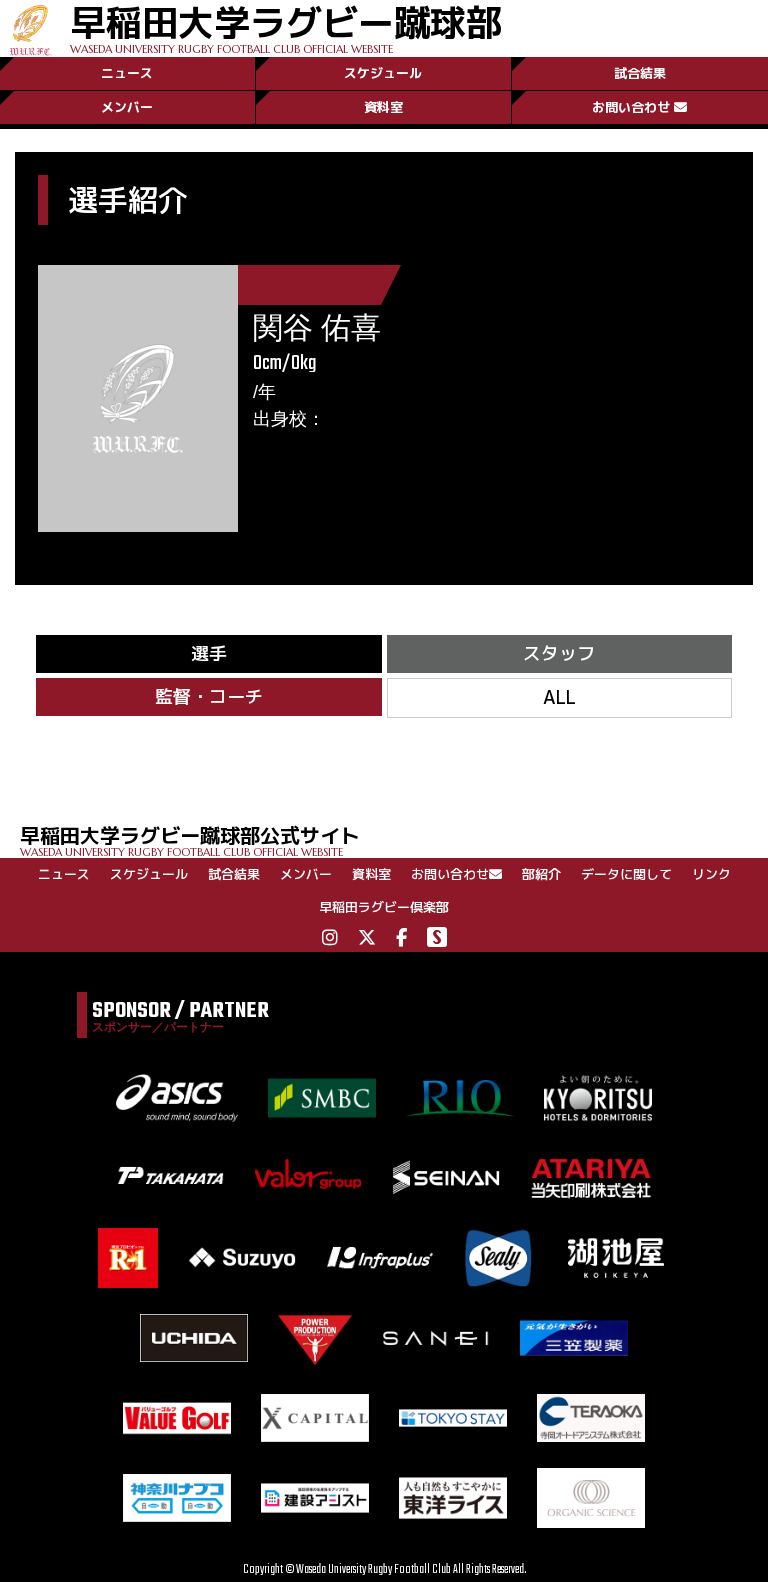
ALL (559, 697)
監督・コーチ (209, 696)
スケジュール (383, 73)
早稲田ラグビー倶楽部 (384, 907)
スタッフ (559, 653)
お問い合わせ (631, 107)
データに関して (626, 874)
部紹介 (541, 874)
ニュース (127, 73)
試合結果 (640, 73)
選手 (209, 653)
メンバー (127, 107)
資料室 (383, 107)
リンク (711, 874)
